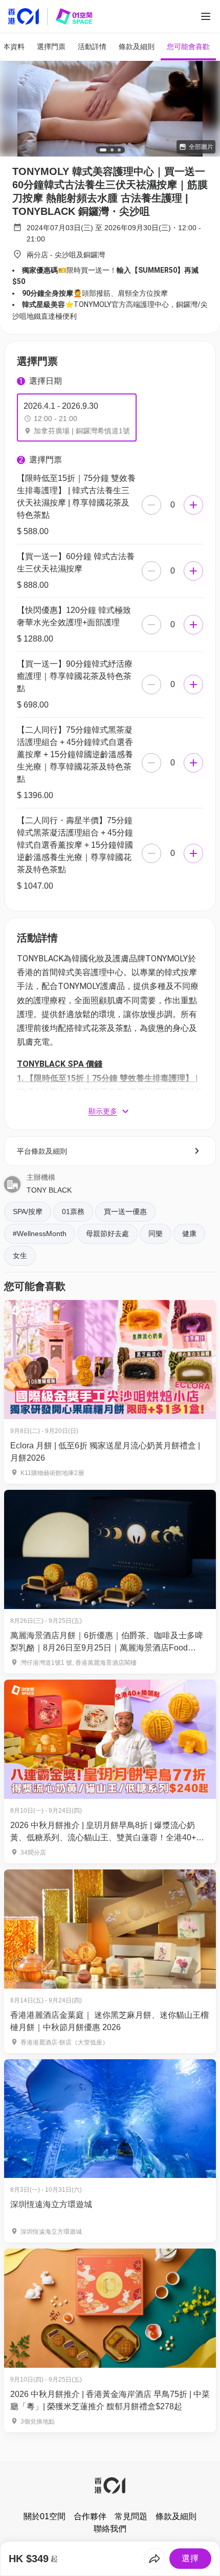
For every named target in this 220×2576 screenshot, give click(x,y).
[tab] (51, 47)
